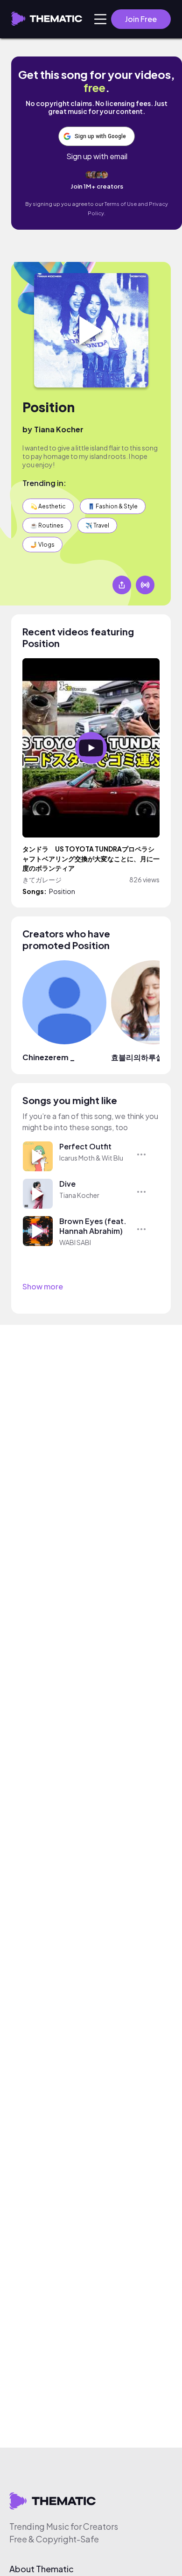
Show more (43, 1286)
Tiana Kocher (59, 429)
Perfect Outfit (85, 1146)
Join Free (141, 19)
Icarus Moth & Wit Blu (91, 1158)
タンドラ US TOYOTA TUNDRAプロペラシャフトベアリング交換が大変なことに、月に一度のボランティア (91, 859)
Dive (67, 1184)
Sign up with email (97, 156)
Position (49, 407)
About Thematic (42, 2569)
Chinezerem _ (49, 1057)
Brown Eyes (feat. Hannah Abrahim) (93, 1226)
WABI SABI (75, 1242)
